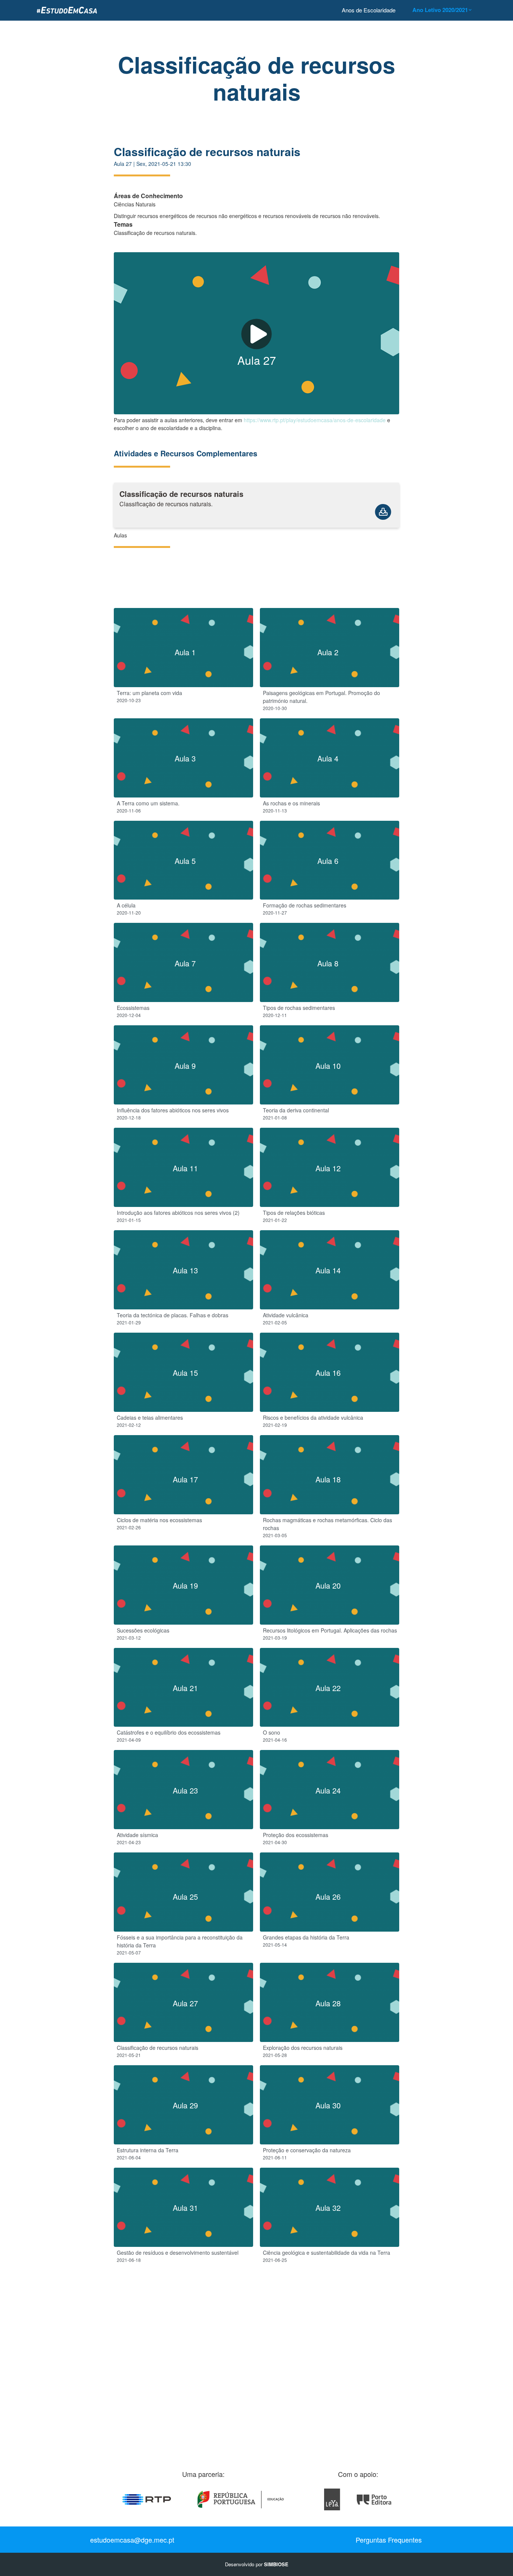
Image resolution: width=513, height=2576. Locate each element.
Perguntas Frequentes (389, 2540)
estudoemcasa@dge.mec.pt (132, 2540)
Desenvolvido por (257, 2564)
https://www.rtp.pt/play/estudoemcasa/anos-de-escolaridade (315, 420)
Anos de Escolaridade (369, 10)
